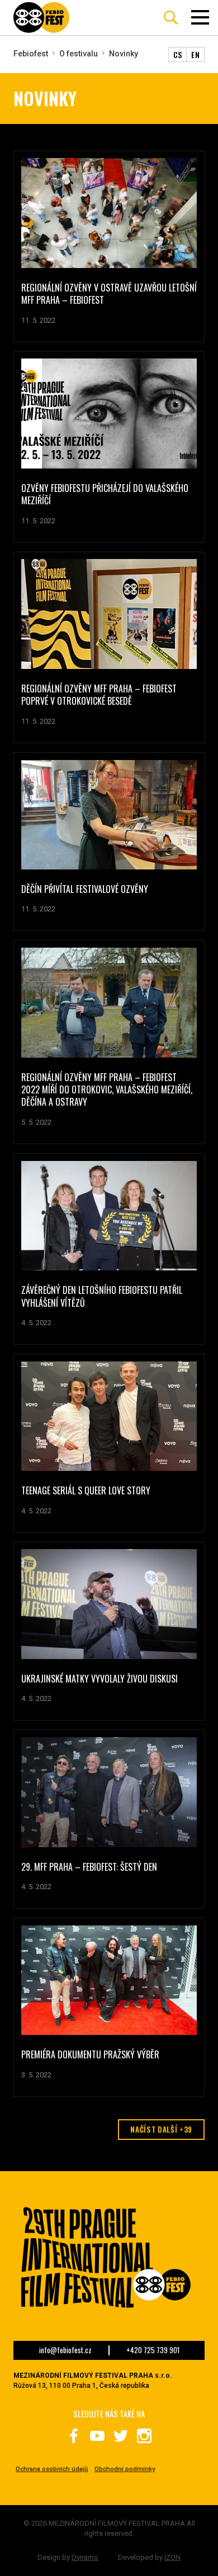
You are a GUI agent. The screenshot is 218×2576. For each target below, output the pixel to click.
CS (178, 54)
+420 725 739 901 (153, 2350)
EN (195, 54)
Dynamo (85, 2557)
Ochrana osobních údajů (52, 2469)
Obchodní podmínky (125, 2469)
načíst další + (161, 2129)
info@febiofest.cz (65, 2350)
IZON (172, 2557)
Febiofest (31, 54)
